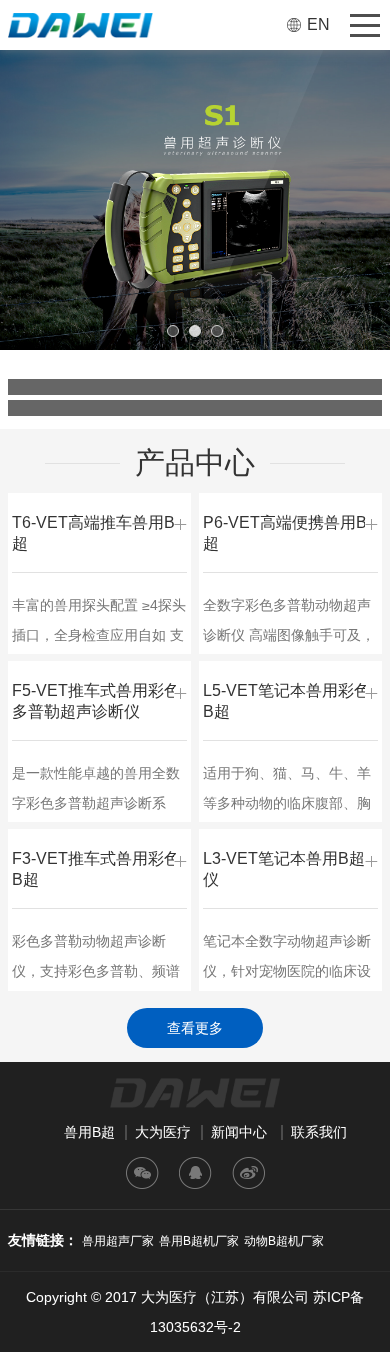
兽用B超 (89, 1132)
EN (318, 24)
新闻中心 (239, 1132)
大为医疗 (163, 1132)
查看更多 (195, 1028)
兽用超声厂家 (118, 1241)
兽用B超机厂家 (199, 1241)
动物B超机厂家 (284, 1241)
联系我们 (319, 1132)
